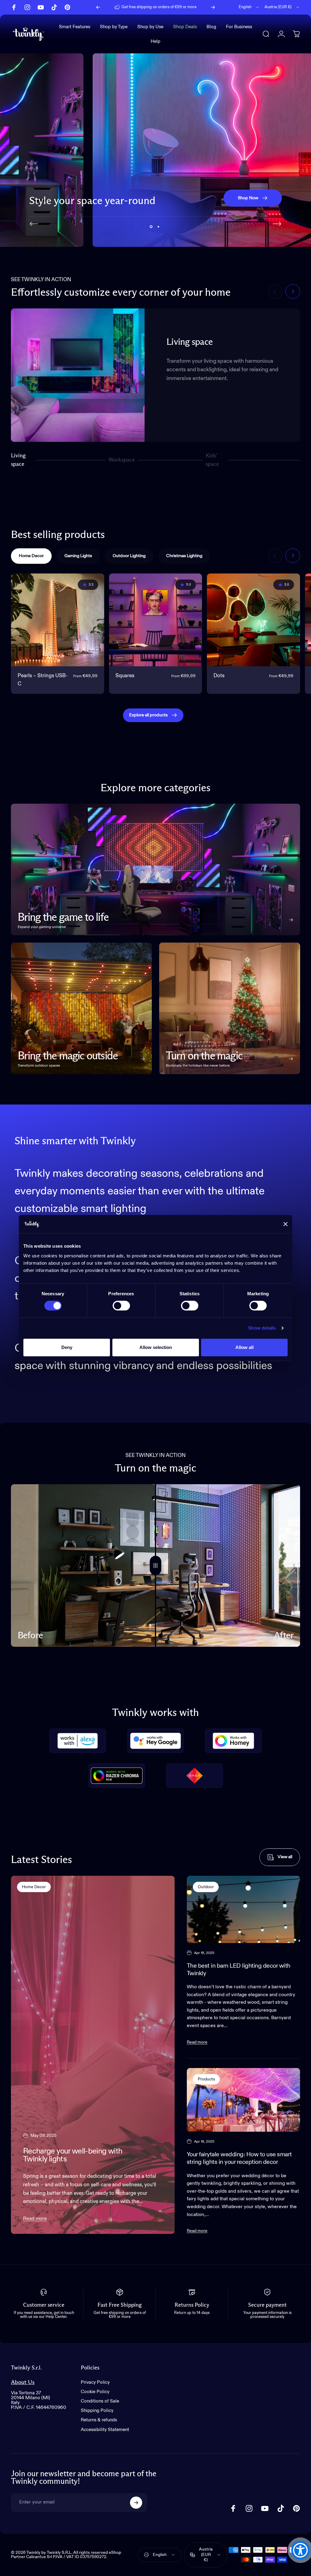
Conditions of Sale (100, 2401)
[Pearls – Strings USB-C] (58, 620)
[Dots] (253, 620)
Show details (262, 1328)
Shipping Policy (97, 2411)
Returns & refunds (99, 2420)
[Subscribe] (136, 2503)
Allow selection (156, 1347)
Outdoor (206, 1887)
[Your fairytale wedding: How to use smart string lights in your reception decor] (243, 2100)
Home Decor (34, 1887)
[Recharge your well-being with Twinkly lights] (93, 2055)
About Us (23, 2382)
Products (206, 2079)
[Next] (213, 7)
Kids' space (213, 460)
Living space (18, 460)
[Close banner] (285, 1224)
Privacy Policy (95, 2382)
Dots (219, 676)
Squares (125, 676)
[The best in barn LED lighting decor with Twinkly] (243, 1909)
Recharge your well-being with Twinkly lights (73, 2155)
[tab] (31, 556)
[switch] (121, 1306)
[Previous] (98, 7)
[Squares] (156, 620)
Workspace (122, 462)
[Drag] (155, 1565)
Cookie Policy (95, 2392)
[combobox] (249, 7)
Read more (35, 2219)
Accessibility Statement (105, 2430)
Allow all (244, 1347)
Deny (67, 1347)
